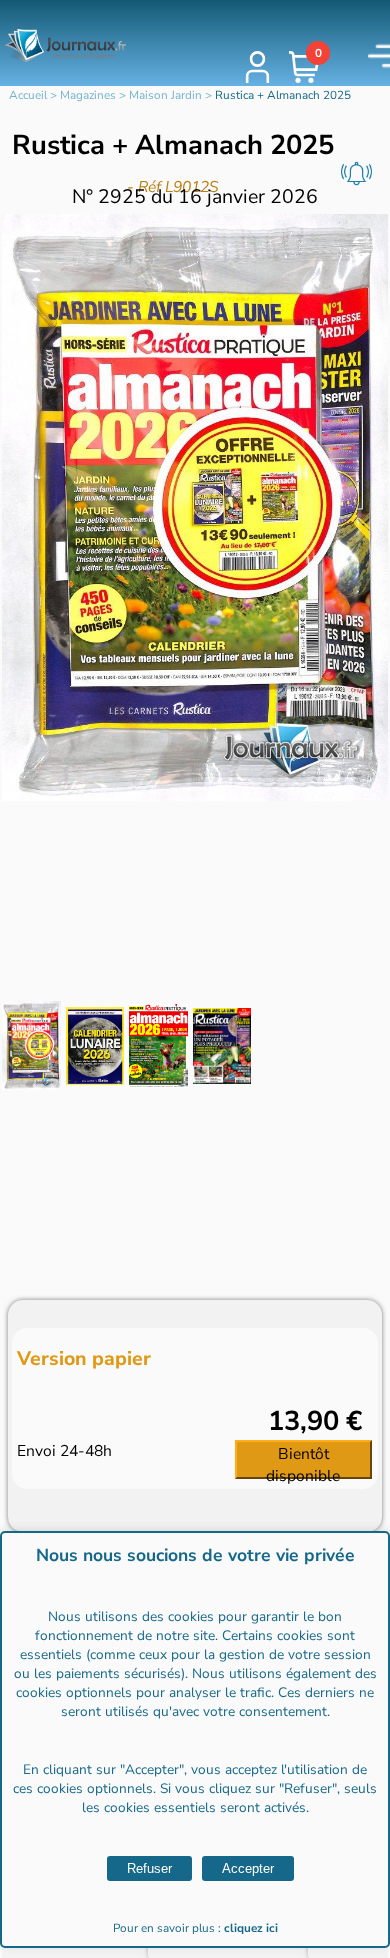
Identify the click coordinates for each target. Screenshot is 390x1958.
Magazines (88, 95)
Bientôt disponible (303, 1461)
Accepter (248, 1868)
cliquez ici (251, 1928)
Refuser (149, 1868)
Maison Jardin (165, 95)
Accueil (28, 95)
